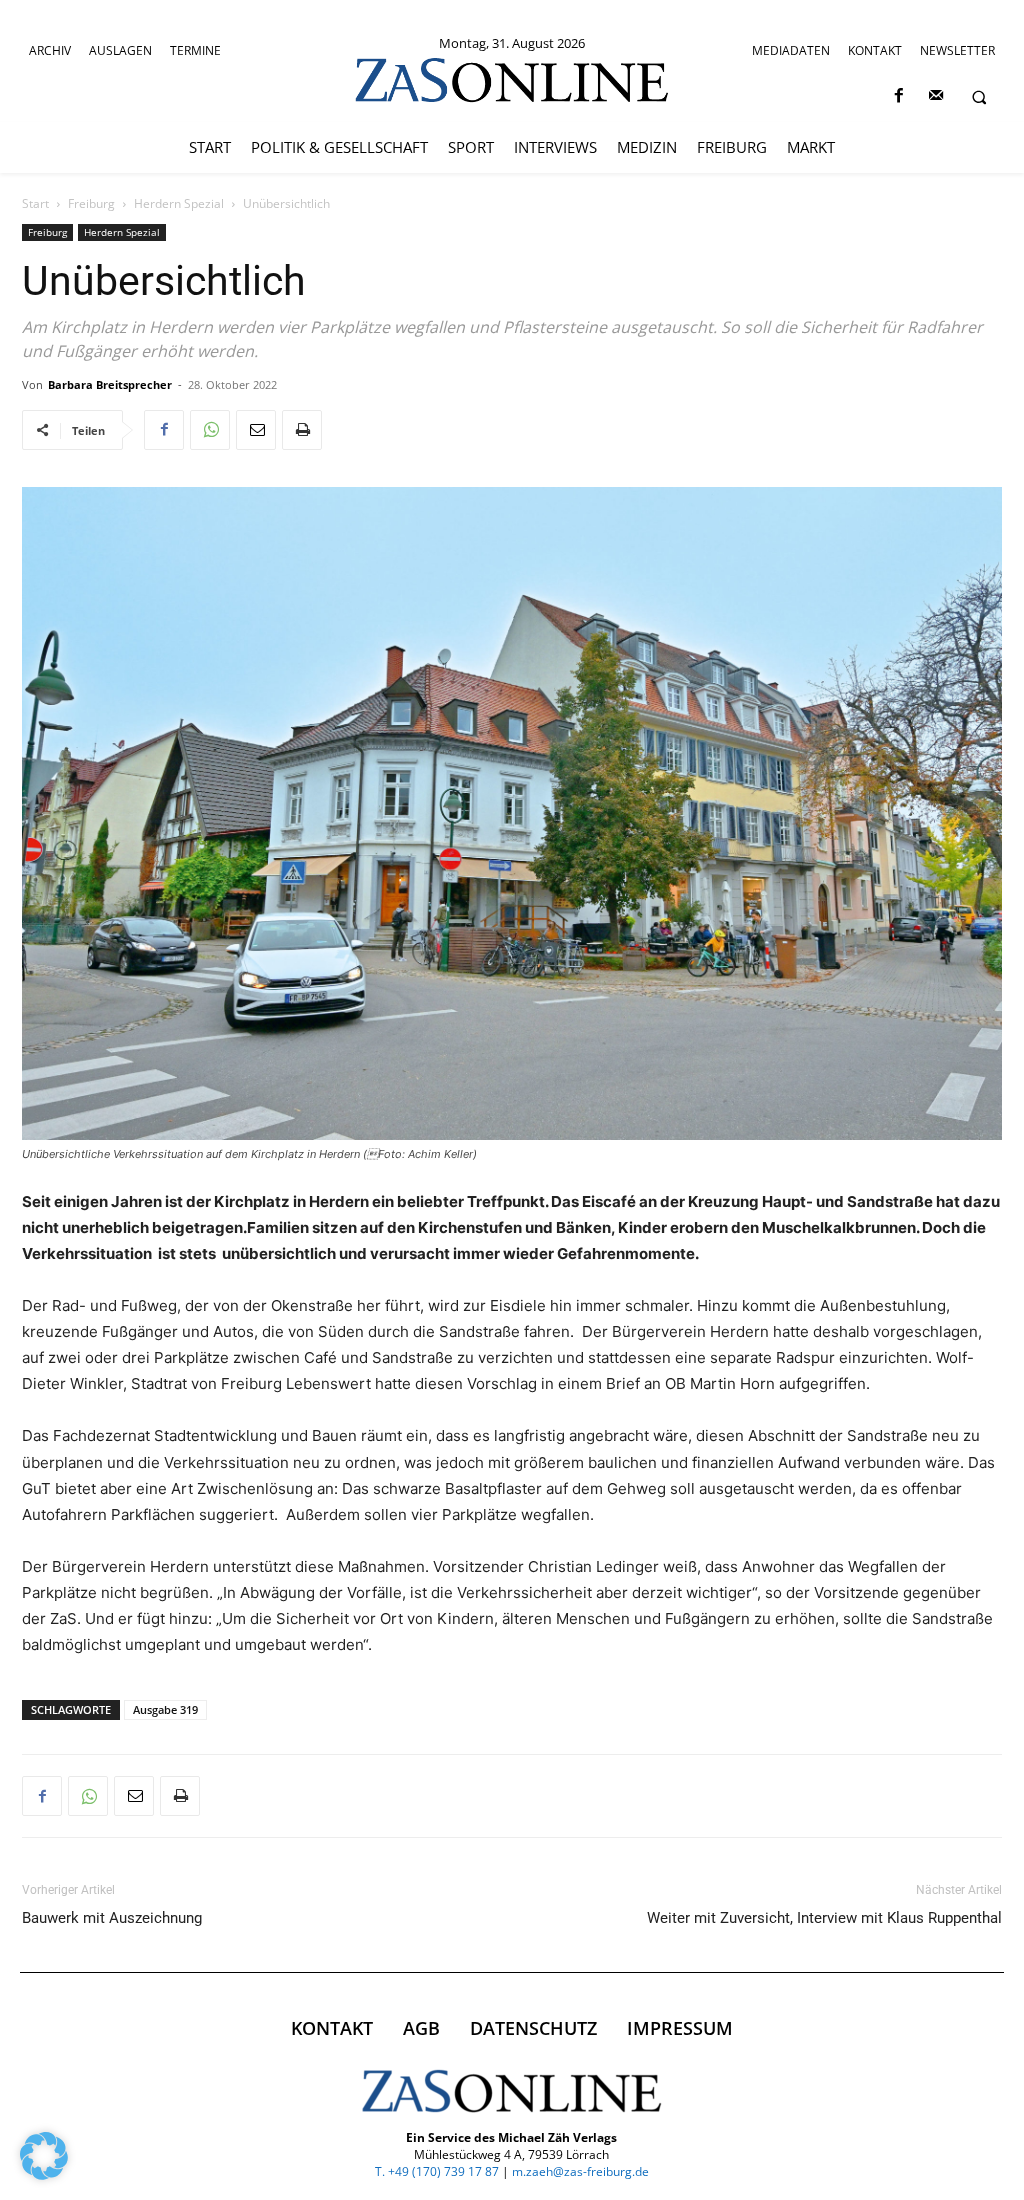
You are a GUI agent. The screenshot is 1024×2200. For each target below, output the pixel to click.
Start (35, 203)
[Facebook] (898, 96)
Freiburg (91, 203)
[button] (979, 97)
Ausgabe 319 (165, 1709)
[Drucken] (302, 430)
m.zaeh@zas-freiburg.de (580, 2171)
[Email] (256, 430)
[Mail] (935, 96)
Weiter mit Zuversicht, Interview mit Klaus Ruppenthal (824, 1918)
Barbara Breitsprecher (110, 384)
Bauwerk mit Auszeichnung (112, 1918)
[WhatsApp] (210, 430)
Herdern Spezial (179, 203)
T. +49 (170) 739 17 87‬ (437, 2171)
